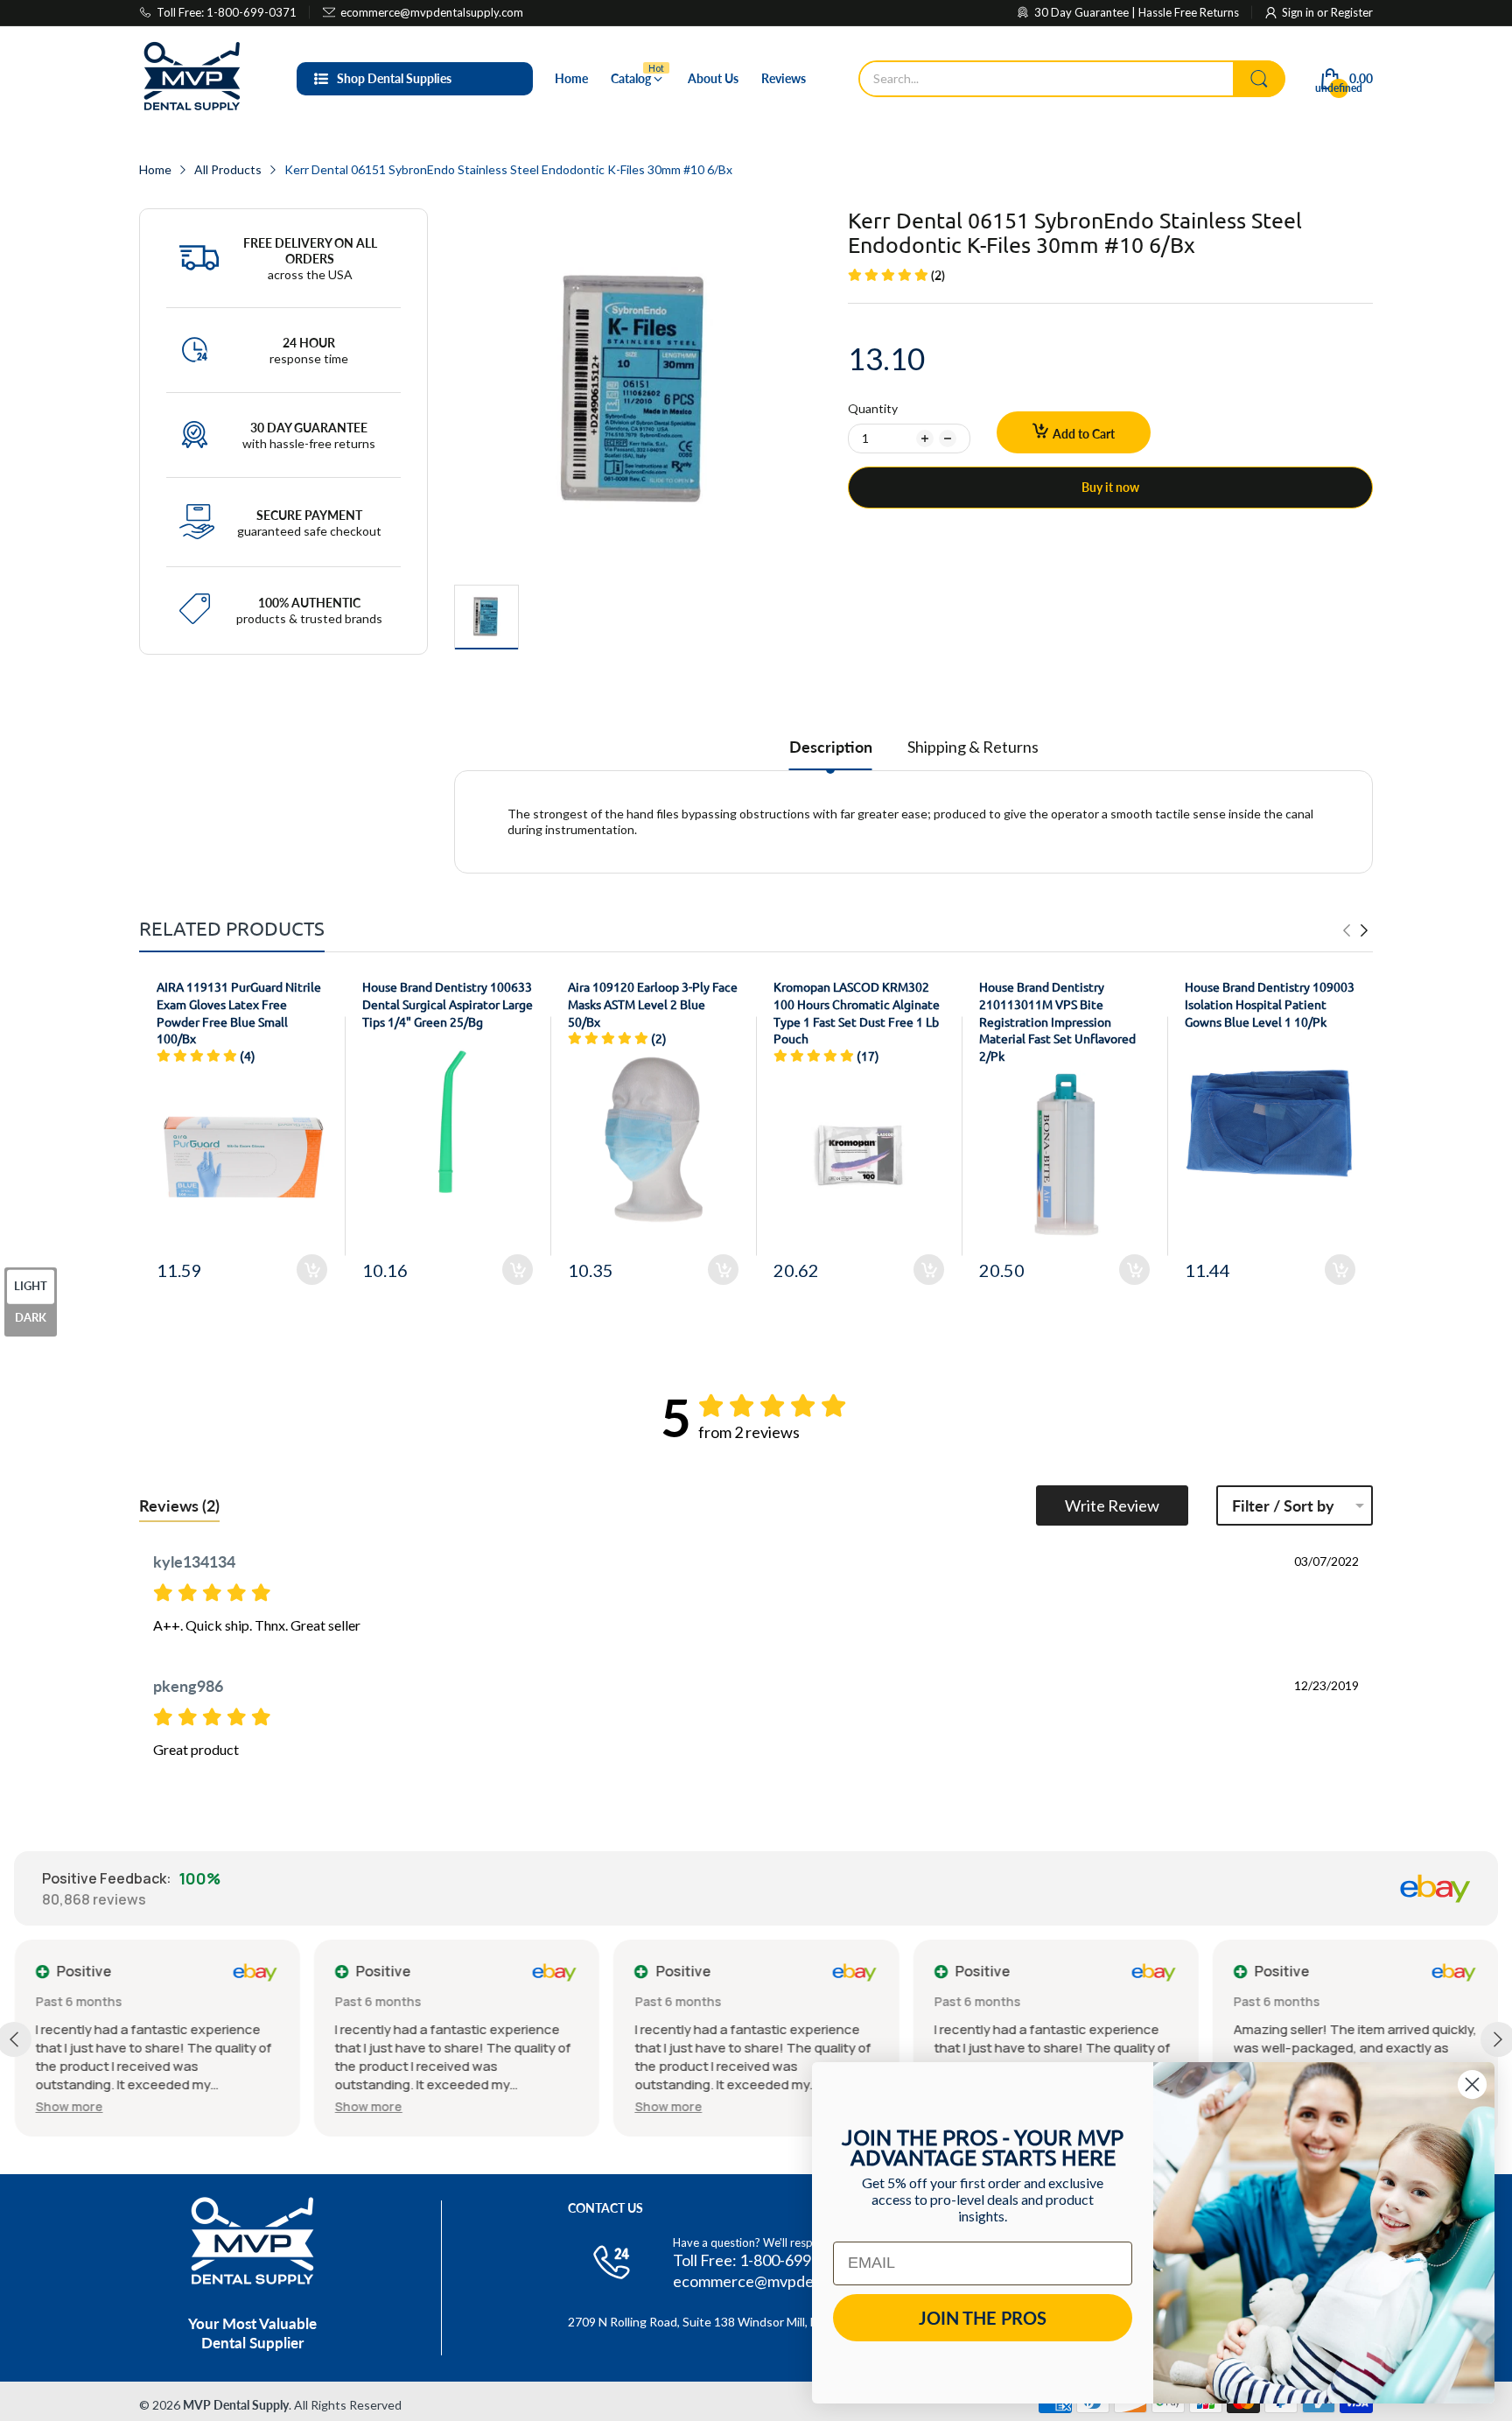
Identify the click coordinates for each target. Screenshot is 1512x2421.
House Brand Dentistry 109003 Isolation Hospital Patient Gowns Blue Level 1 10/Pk (1270, 1003)
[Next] (1347, 930)
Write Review (1112, 1505)
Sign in (1299, 12)
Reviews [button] (179, 1505)
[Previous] (1364, 930)
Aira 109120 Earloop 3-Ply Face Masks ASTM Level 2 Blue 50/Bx (653, 1003)
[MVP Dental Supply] (192, 79)
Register (1352, 12)
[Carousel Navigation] (1355, 930)
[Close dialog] (1472, 2084)
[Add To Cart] (312, 1270)
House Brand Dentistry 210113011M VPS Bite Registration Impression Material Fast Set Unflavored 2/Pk (1057, 1021)
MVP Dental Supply (236, 2405)
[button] (69, 2106)
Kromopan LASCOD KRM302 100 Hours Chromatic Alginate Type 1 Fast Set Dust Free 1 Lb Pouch (857, 1012)
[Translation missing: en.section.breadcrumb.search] (1259, 79)
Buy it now (1110, 487)
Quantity (873, 408)
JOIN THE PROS (983, 2318)
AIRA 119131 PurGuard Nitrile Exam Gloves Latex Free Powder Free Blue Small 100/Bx (239, 1012)
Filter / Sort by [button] (1283, 1505)
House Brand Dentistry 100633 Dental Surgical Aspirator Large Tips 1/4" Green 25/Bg (448, 1003)
